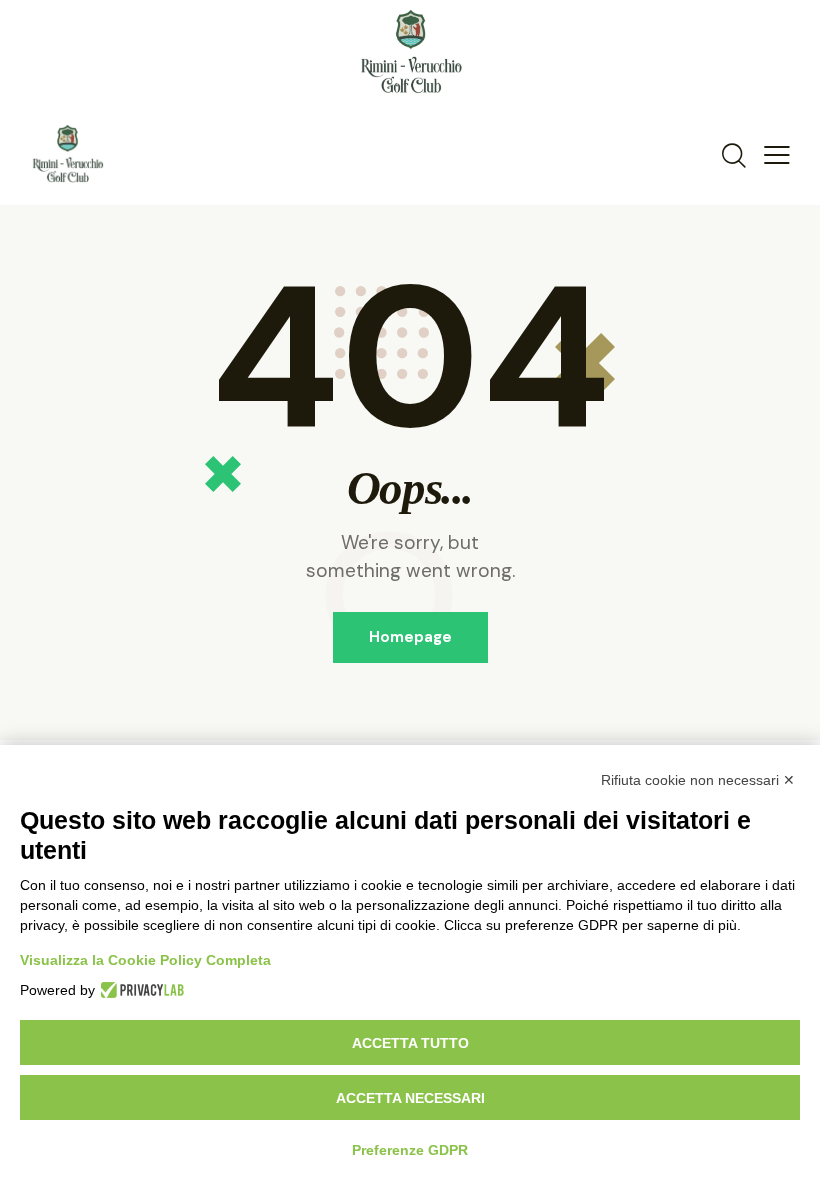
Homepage (410, 637)
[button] (777, 154)
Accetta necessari (410, 1098)
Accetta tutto (410, 1043)
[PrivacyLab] (139, 990)
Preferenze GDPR (410, 1150)
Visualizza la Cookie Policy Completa (145, 960)
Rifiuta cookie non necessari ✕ (698, 780)
